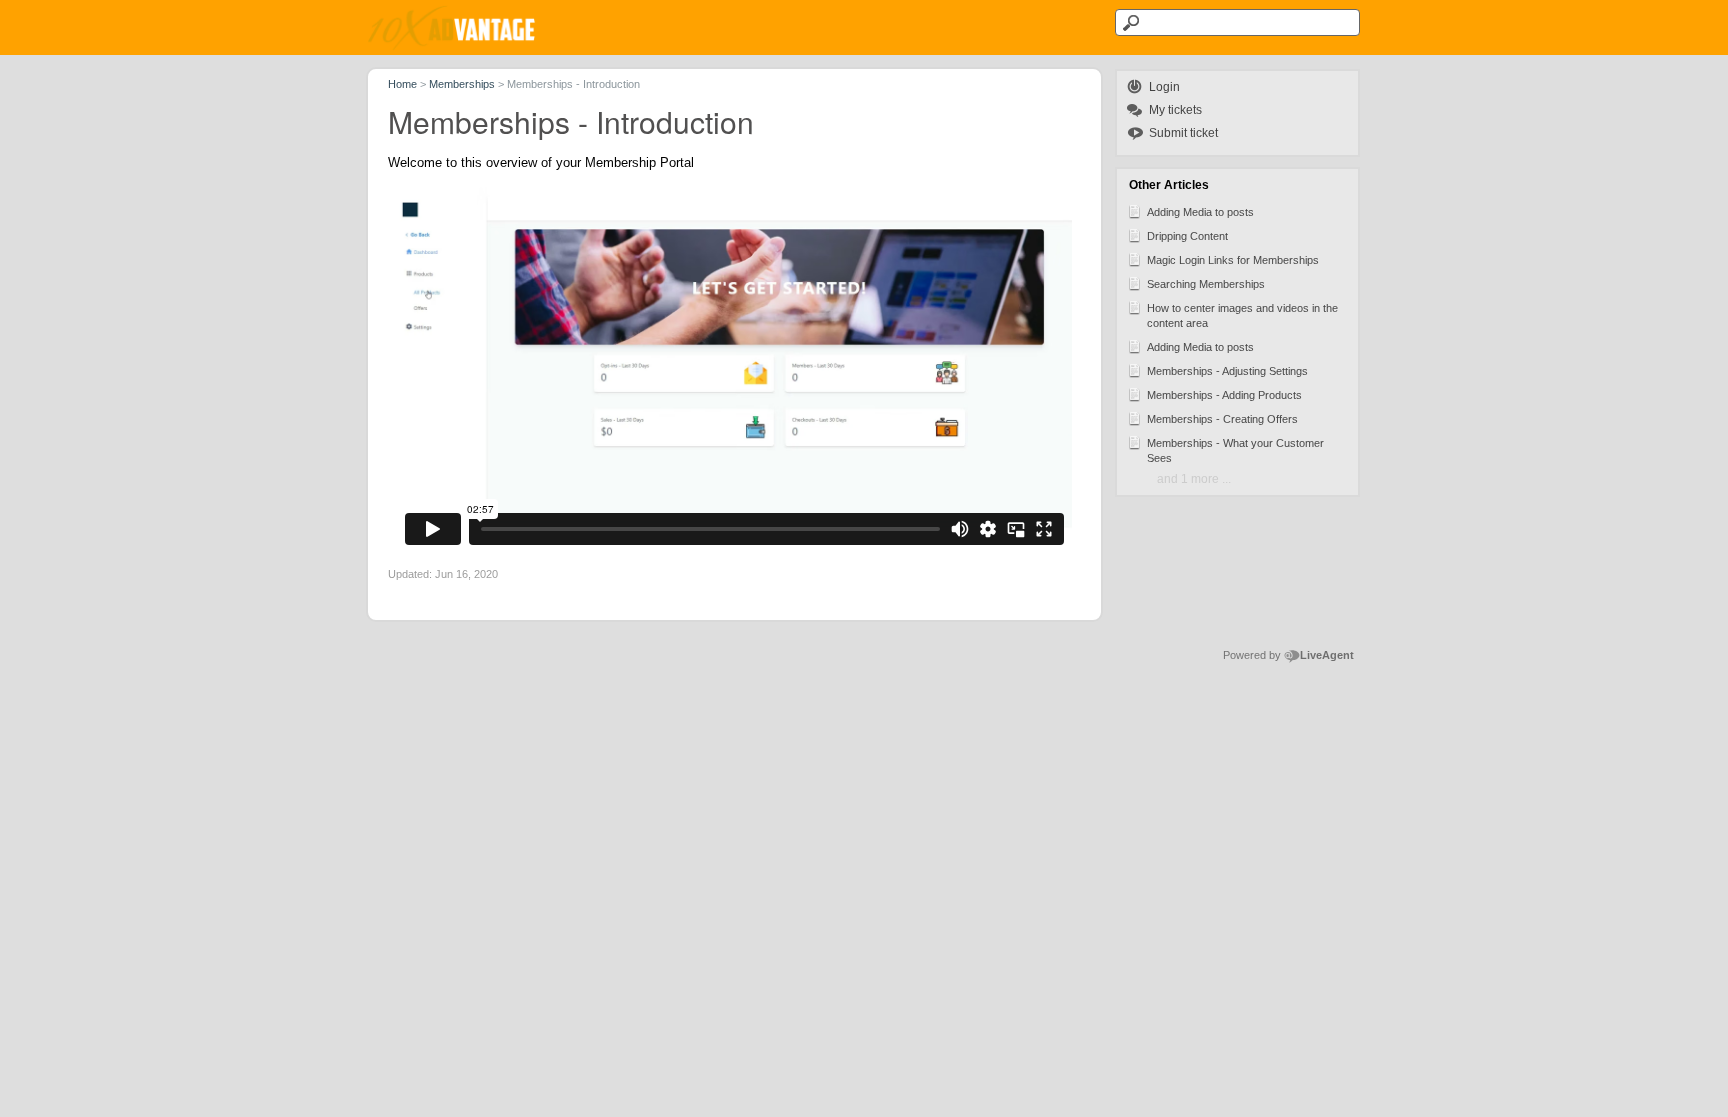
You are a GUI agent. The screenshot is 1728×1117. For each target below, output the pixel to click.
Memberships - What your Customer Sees (1235, 450)
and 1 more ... (1194, 479)
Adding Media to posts (1200, 212)
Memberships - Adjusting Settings (1227, 371)
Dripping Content (1187, 236)
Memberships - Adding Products (1224, 395)
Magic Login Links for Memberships (1233, 260)
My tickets (1175, 110)
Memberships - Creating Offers (1222, 419)
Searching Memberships (1206, 284)
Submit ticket (1183, 133)
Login (1164, 87)
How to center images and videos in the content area (1242, 315)
